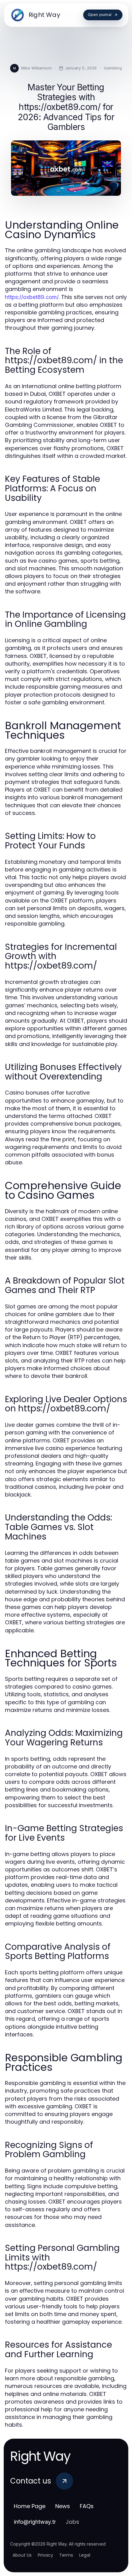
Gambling (113, 68)
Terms (66, 2555)
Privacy (45, 2555)
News (63, 2506)
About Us (22, 2555)
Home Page (30, 2506)
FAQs (87, 2506)
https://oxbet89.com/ (32, 297)
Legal (85, 2555)
